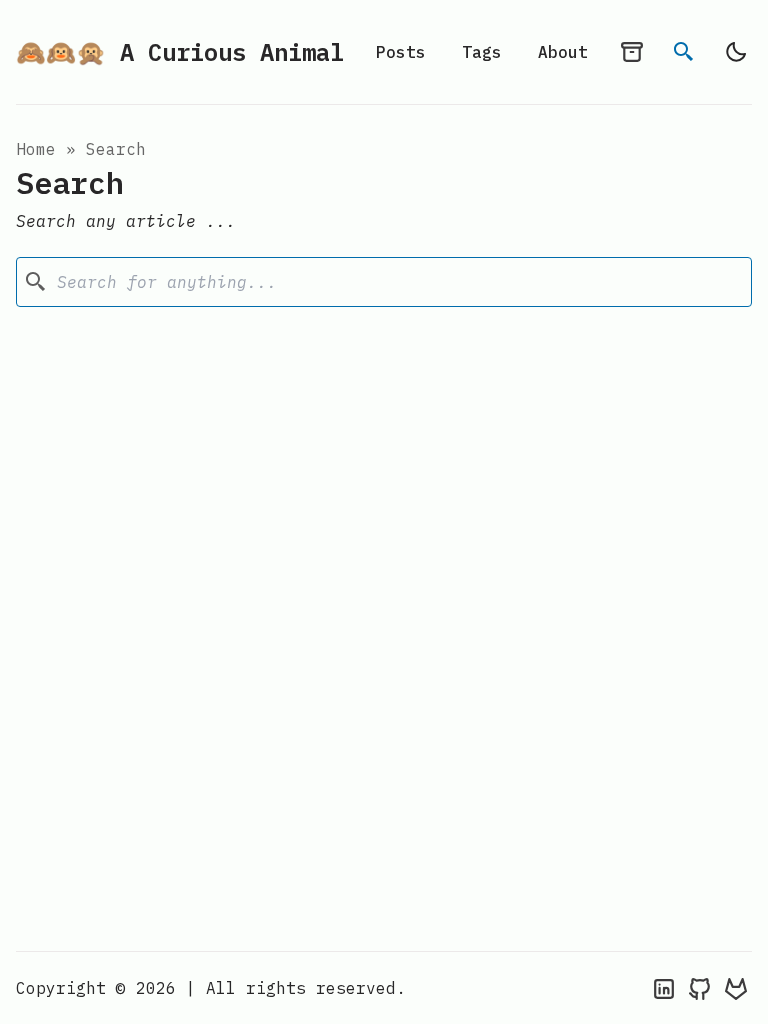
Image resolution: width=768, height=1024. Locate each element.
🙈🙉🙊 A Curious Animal (180, 52)
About (563, 52)
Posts (401, 52)
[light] (736, 52)
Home (36, 149)
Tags (482, 52)
